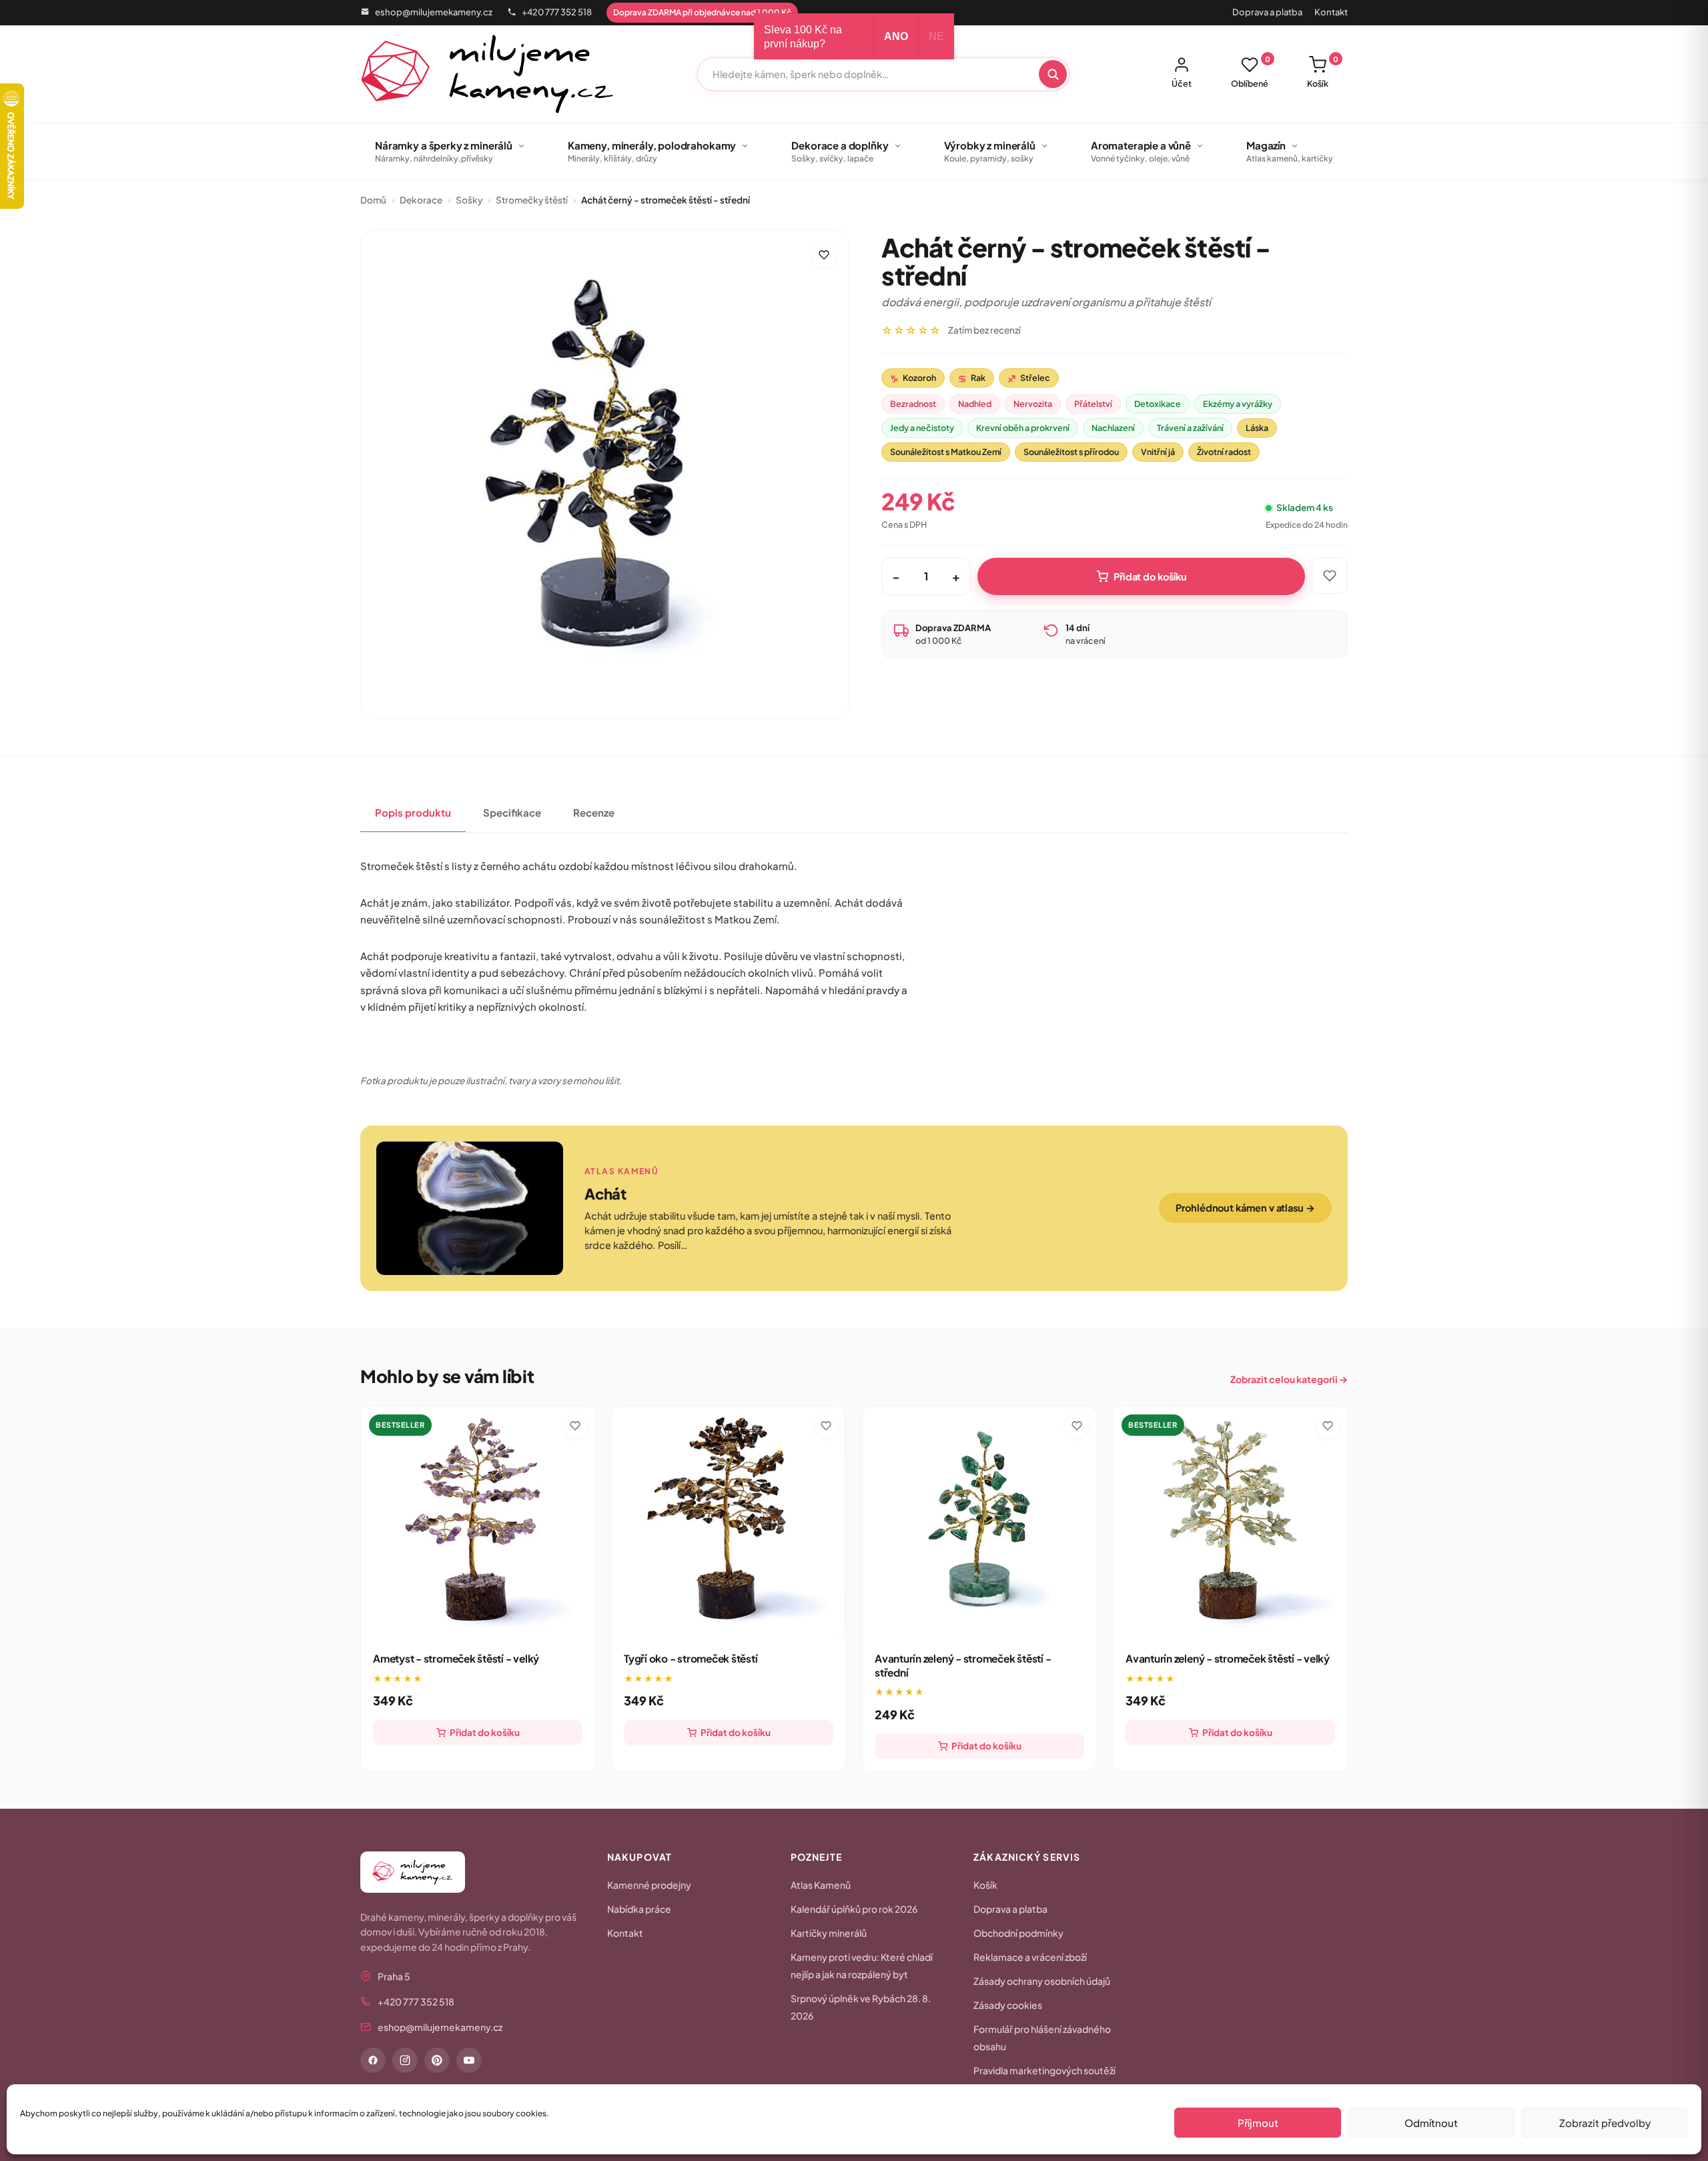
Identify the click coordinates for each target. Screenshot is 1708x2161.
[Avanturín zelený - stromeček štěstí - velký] (1230, 1523)
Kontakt (1331, 12)
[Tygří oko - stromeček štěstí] (729, 1523)
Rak (972, 378)
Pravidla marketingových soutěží (1044, 2070)
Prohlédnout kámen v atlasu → (1245, 1208)
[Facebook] (373, 2060)
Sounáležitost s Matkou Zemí (946, 452)
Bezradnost (913, 404)
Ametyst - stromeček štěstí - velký (456, 1658)
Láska (1257, 428)
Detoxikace (1158, 404)
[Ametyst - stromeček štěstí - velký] (478, 1523)
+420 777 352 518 (557, 12)
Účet (1182, 83)
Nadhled (975, 404)
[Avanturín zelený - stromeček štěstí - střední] (979, 1523)
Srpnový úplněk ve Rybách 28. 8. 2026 (861, 2007)
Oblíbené (1251, 72)
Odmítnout (1431, 2123)
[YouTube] (469, 2060)
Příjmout (1258, 2123)
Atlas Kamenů (821, 1885)
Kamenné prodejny (649, 1885)
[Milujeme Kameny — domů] (487, 74)
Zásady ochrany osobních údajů (1042, 1981)
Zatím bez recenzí (984, 330)
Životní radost (1224, 452)
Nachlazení (1113, 428)
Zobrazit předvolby (1605, 2123)
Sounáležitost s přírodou (1071, 452)
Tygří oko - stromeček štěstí (691, 1658)
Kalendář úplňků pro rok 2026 (854, 1909)
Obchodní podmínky (1018, 1933)
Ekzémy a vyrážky (1238, 404)
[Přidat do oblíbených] (824, 255)
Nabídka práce (639, 1909)
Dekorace (421, 200)
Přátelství (1093, 404)
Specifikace (512, 812)
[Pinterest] (437, 2060)
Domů (373, 200)
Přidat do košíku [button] (485, 1732)
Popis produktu (413, 812)
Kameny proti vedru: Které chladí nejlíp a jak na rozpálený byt (862, 1966)
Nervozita (1033, 404)
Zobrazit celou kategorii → (1289, 1379)
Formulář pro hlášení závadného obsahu (1042, 2038)
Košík (1323, 72)
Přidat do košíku (1150, 576)
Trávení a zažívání (1190, 428)
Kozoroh (913, 378)
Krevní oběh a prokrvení (1023, 428)
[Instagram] (405, 2060)
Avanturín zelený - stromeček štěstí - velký (1228, 1658)
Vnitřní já (1158, 452)
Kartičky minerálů (829, 1933)
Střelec (1029, 378)
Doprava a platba (1267, 12)
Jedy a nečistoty (922, 428)
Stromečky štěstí (532, 200)
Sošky (469, 200)
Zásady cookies (1008, 2005)
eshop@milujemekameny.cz (434, 12)
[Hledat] (1053, 74)
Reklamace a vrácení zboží (1030, 1957)
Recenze (594, 812)
